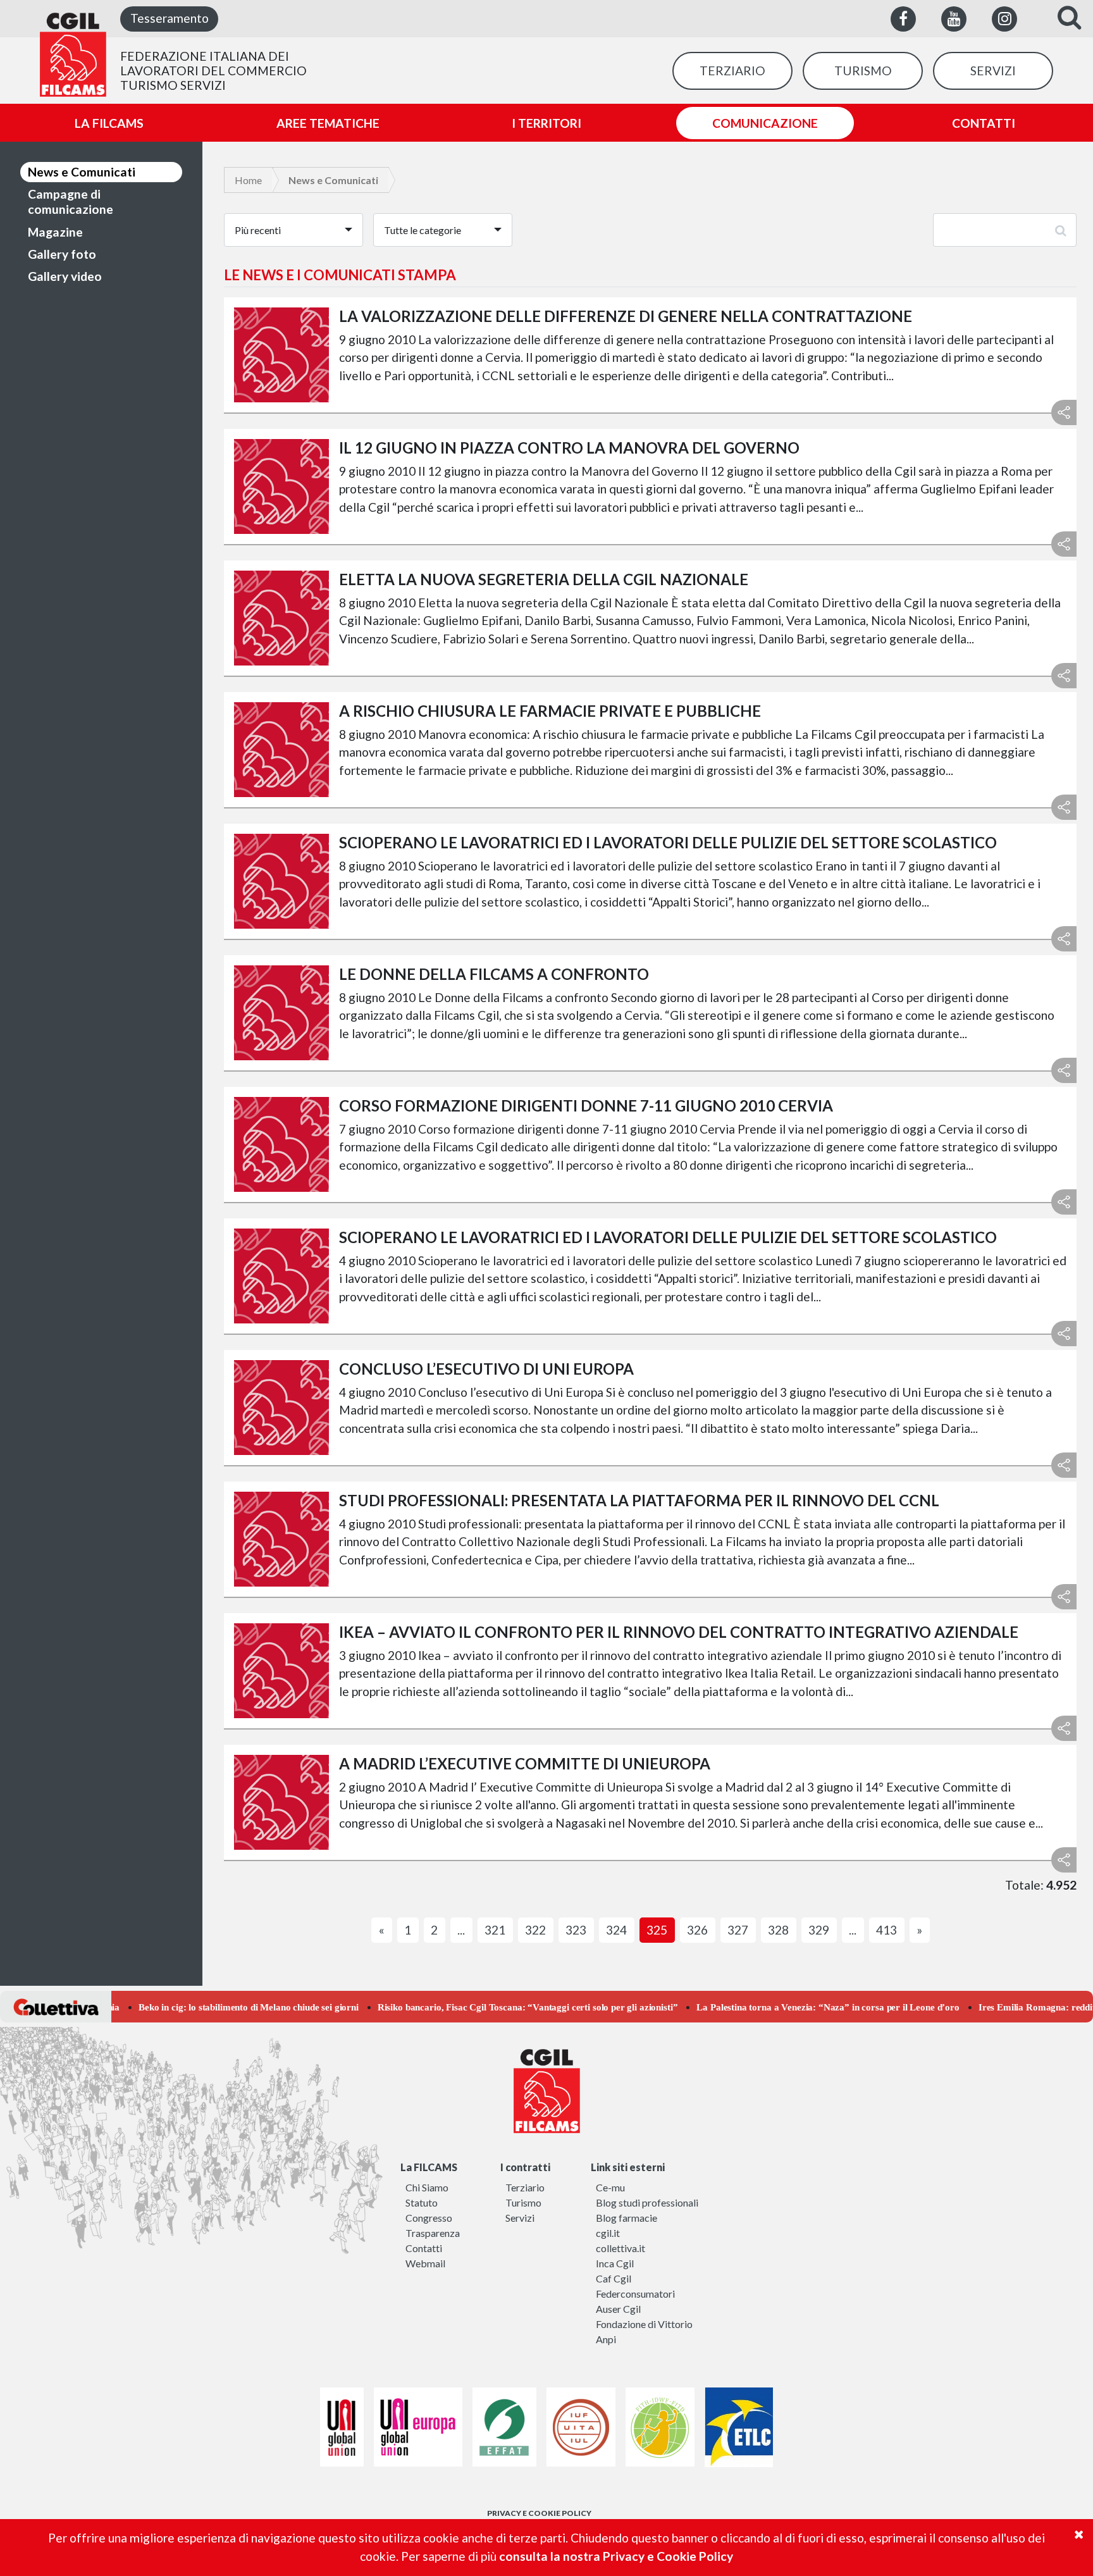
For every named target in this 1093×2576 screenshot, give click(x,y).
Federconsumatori (635, 2294)
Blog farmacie (627, 2218)
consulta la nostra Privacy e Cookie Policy (616, 2556)
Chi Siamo (427, 2187)
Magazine (55, 232)
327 (738, 1930)
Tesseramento (170, 18)
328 (778, 1930)
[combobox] (293, 230)
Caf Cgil (614, 2278)
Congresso (429, 2218)
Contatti (424, 2248)
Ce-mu (610, 2187)
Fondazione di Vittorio (644, 2324)
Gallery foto (62, 254)
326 (697, 1930)
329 (819, 1930)
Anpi (606, 2339)
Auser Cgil (618, 2309)
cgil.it (608, 2233)
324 (616, 1930)
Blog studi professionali (647, 2202)
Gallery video (65, 276)
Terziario (525, 2187)
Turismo (523, 2202)
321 (495, 1930)
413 (886, 1930)
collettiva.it (621, 2248)
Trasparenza (433, 2233)
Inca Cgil (615, 2263)
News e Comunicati (82, 172)
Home (248, 180)
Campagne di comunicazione (71, 201)
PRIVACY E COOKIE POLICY (539, 2513)
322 (535, 1930)
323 (576, 1930)
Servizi (520, 2218)
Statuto (422, 2202)
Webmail (425, 2263)
